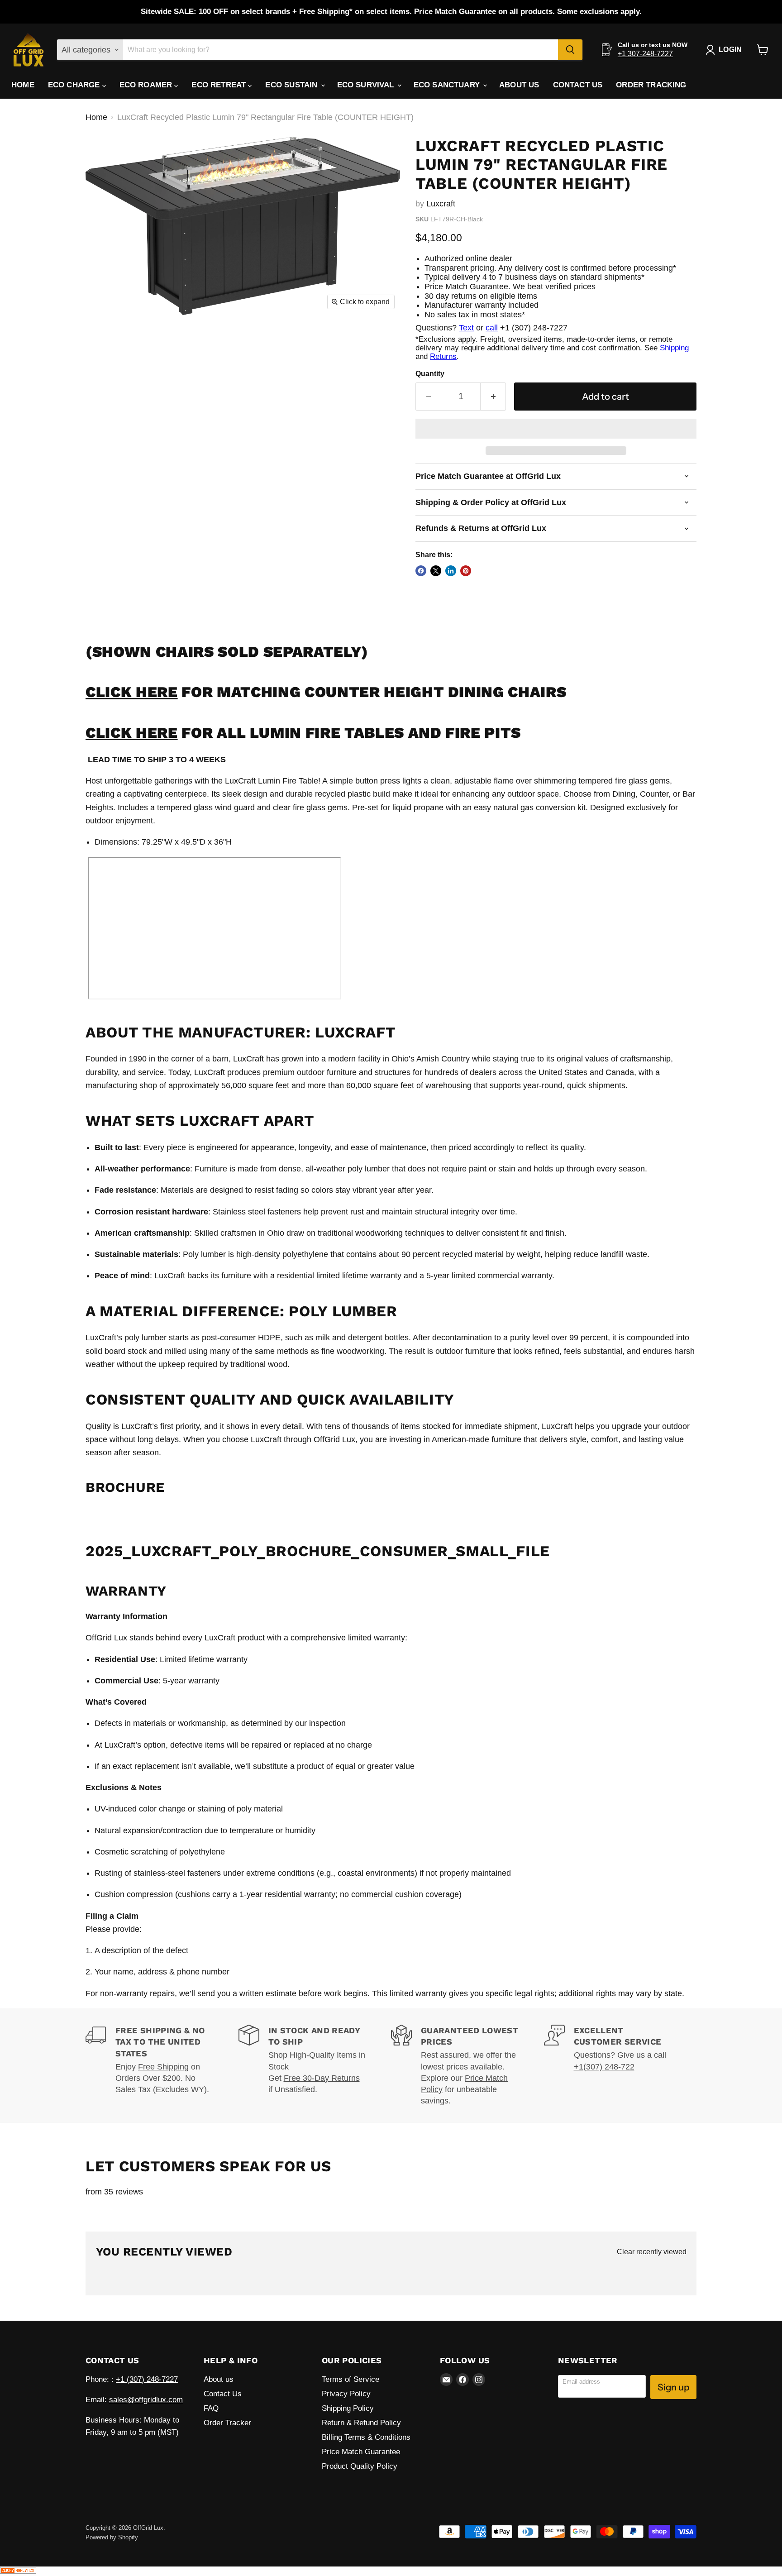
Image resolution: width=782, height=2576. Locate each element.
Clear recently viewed (652, 2252)
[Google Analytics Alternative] (18, 2571)
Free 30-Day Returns (322, 2078)
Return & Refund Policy (361, 2423)
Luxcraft (441, 204)
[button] (556, 429)
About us (519, 85)
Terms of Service (350, 2379)
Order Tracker (227, 2423)
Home (23, 85)
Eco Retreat (220, 85)
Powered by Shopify (112, 2537)
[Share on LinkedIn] (451, 571)
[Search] (570, 50)
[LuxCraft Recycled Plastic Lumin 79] (103, 148)
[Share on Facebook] (421, 571)
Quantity (430, 374)
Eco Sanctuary (448, 85)
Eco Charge (75, 85)
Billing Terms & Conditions (366, 2437)
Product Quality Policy (360, 2466)
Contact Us (578, 85)
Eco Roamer (147, 85)
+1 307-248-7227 (645, 54)
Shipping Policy (348, 2408)
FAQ (211, 2408)
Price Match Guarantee (361, 2452)
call (492, 328)
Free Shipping (163, 2067)
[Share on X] (436, 571)
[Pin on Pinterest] (466, 571)
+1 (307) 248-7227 (147, 2379)
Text (466, 328)
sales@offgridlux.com (146, 2400)
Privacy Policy (346, 2394)
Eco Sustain (292, 85)
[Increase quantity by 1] (493, 396)
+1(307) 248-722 (604, 2067)
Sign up (673, 2387)
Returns (443, 356)
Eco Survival (367, 85)
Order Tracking (651, 85)
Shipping (674, 348)
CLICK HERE (132, 692)
